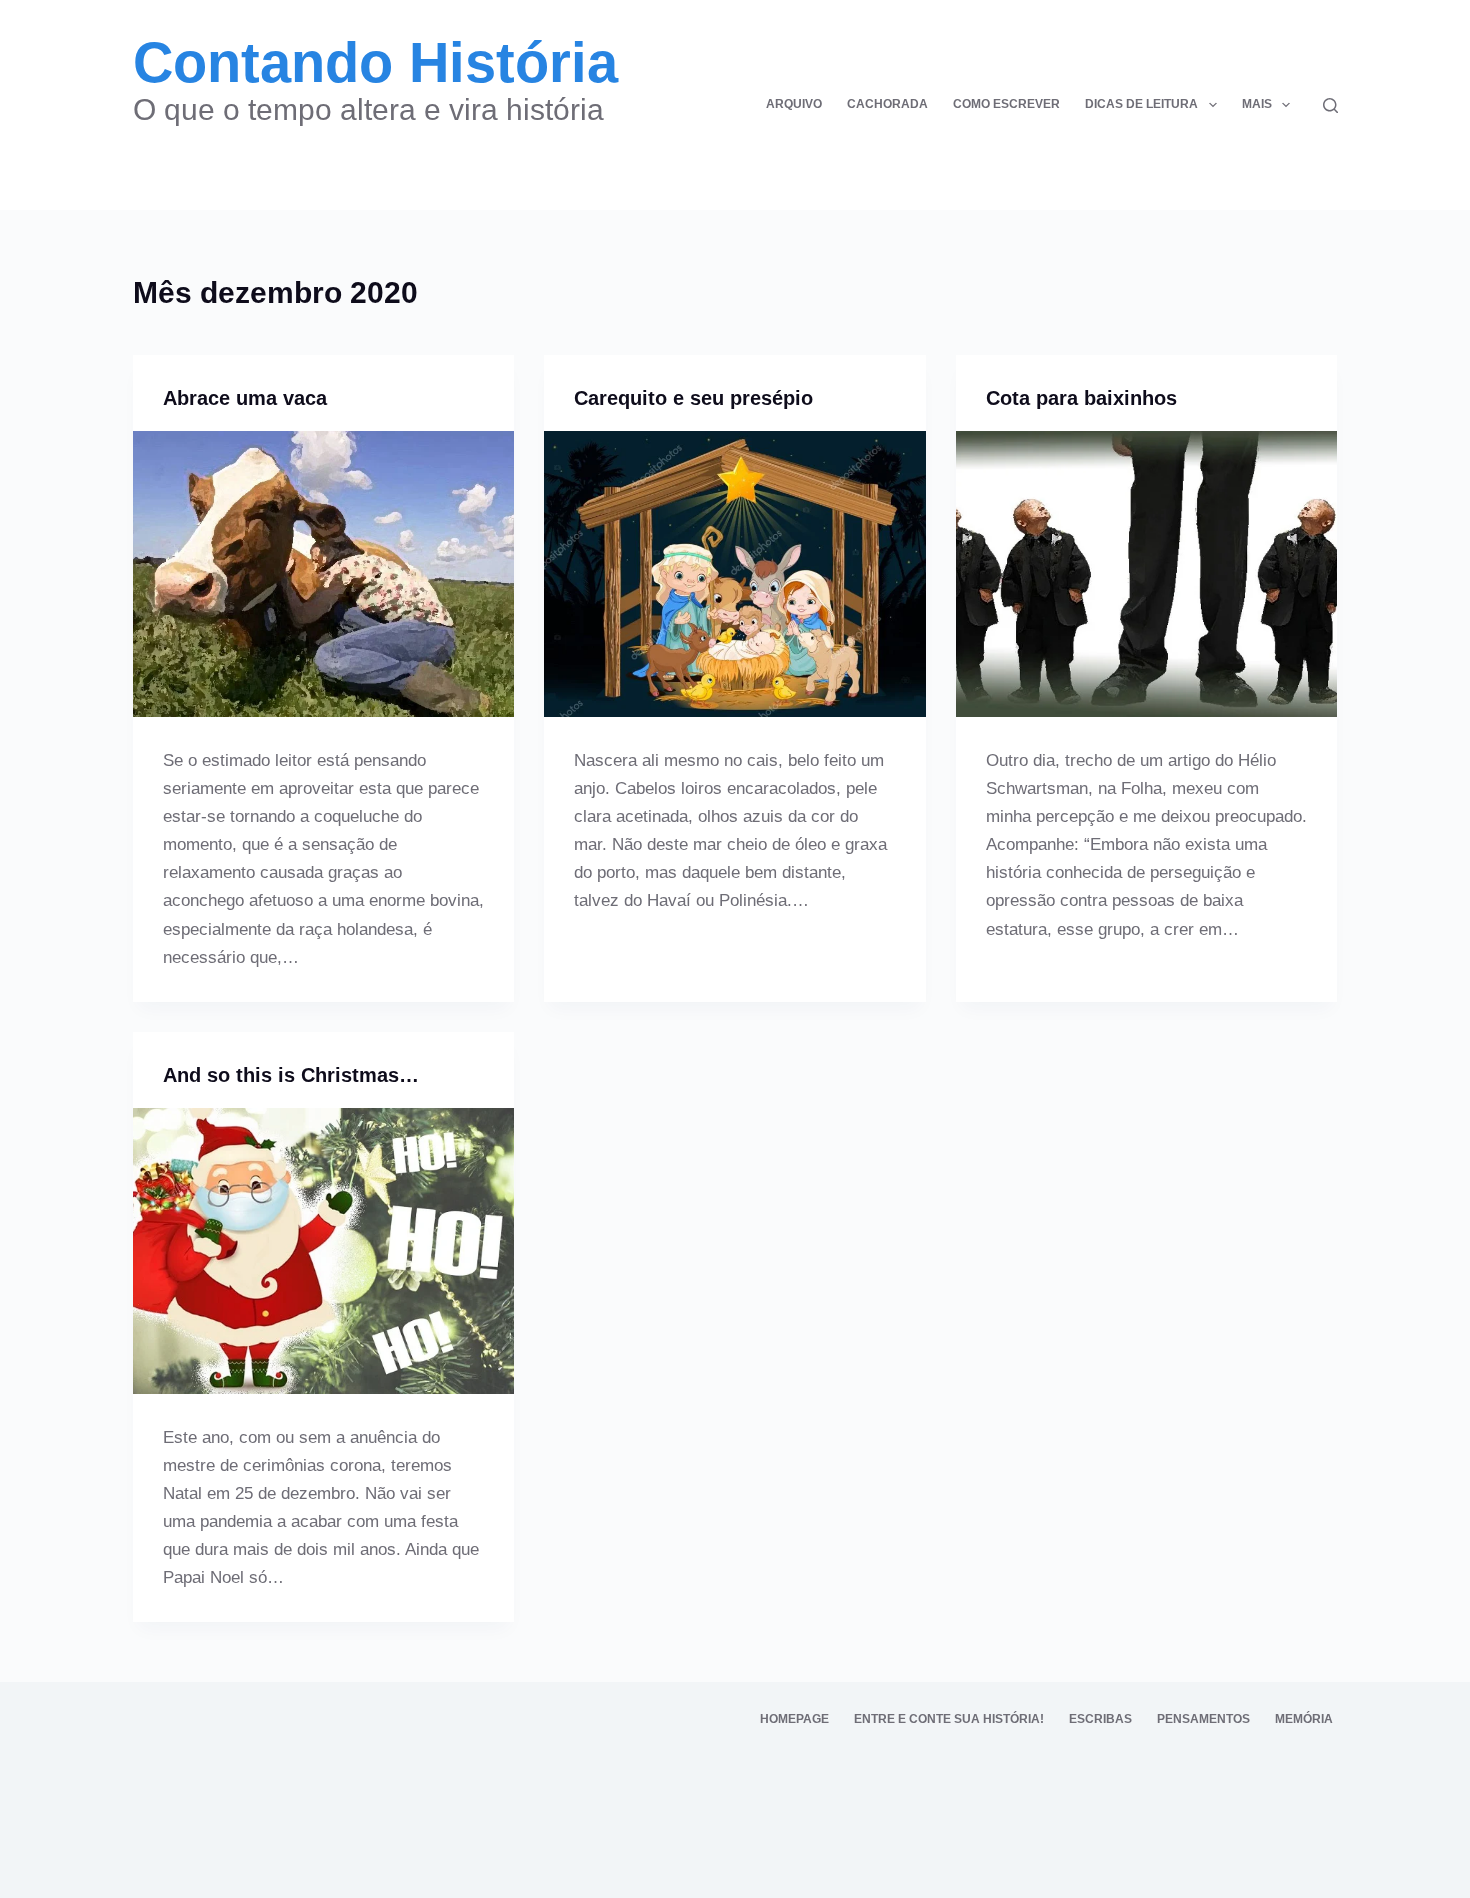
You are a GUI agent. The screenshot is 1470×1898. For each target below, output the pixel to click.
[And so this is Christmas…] (324, 1251)
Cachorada (887, 104)
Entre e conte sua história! (949, 1719)
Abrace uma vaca (245, 398)
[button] (1213, 105)
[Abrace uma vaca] (324, 574)
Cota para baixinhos (1081, 398)
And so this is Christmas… (291, 1075)
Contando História (375, 62)
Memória (1304, 1719)
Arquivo (794, 104)
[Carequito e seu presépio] (735, 574)
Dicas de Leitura (1141, 104)
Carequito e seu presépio (693, 398)
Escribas (1100, 1719)
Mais (1257, 104)
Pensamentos (1203, 1719)
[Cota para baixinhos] (1147, 574)
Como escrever (1006, 104)
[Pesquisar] (1330, 105)
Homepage (794, 1719)
